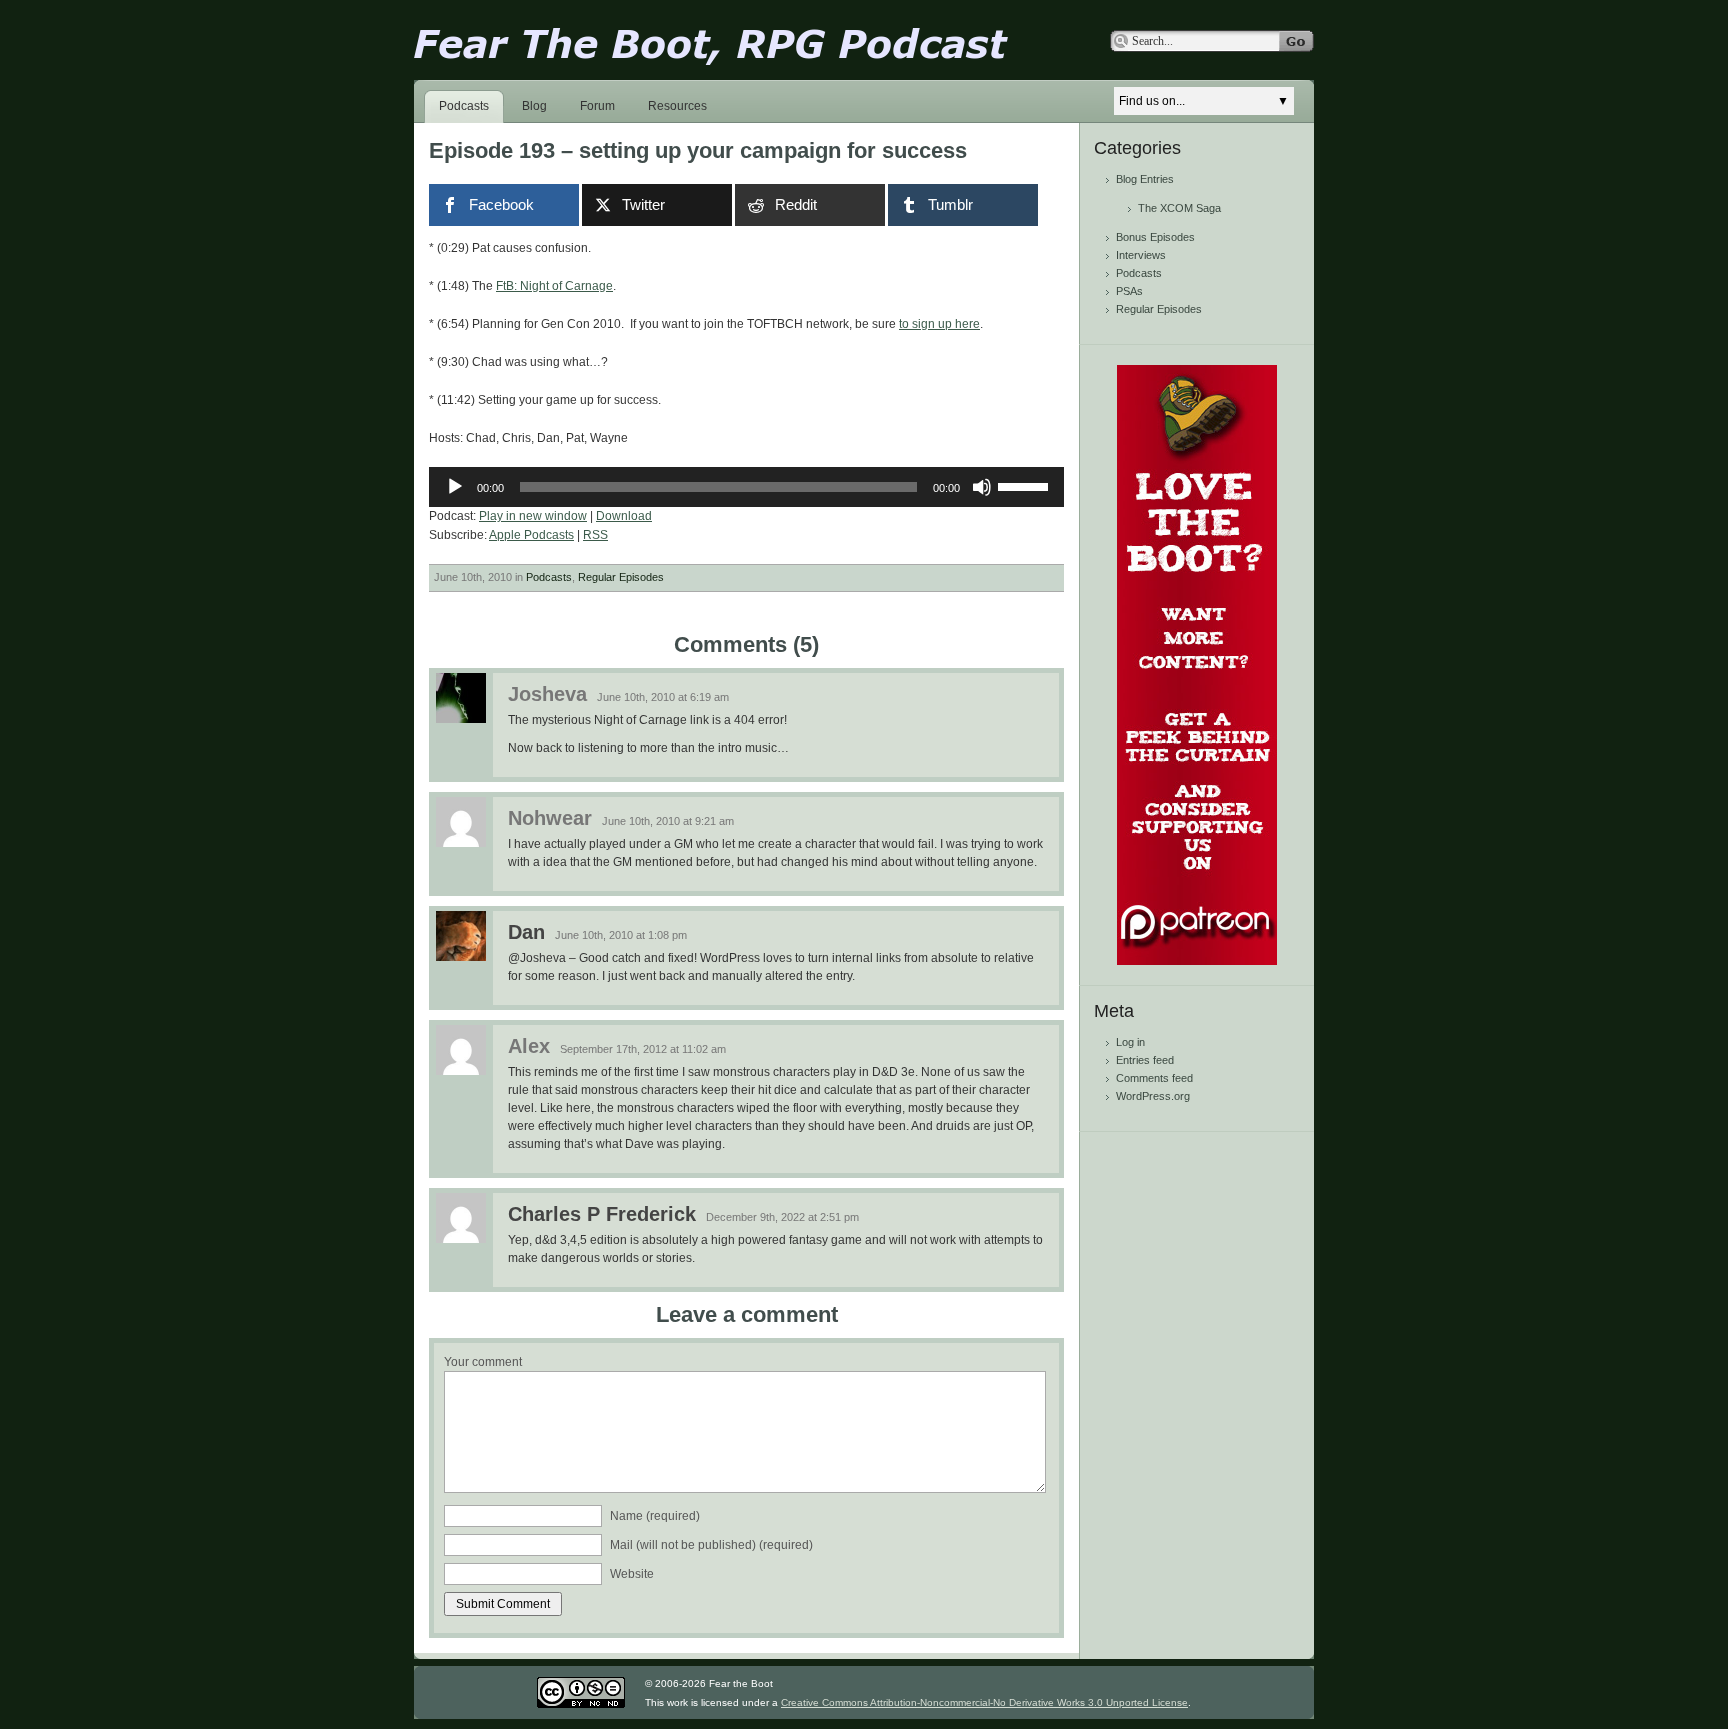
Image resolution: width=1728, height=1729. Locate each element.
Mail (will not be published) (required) (711, 1545)
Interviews (1141, 255)
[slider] (1026, 485)
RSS (595, 535)
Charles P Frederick (602, 1214)
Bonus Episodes (1155, 237)
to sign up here (939, 324)
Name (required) (655, 1516)
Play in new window (533, 516)
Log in (1130, 1042)
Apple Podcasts (531, 535)
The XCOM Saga (1179, 208)
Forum (597, 106)
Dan (526, 932)
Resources (677, 106)
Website (632, 1574)
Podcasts (464, 106)
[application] (746, 487)
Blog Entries (1145, 179)
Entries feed (1145, 1060)
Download (624, 516)
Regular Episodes (621, 577)
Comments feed (1154, 1078)
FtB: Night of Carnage (554, 286)
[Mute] (982, 487)
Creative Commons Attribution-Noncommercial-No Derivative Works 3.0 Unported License (984, 1702)
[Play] (455, 487)
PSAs (1129, 291)
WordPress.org (1153, 1096)
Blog (534, 106)
